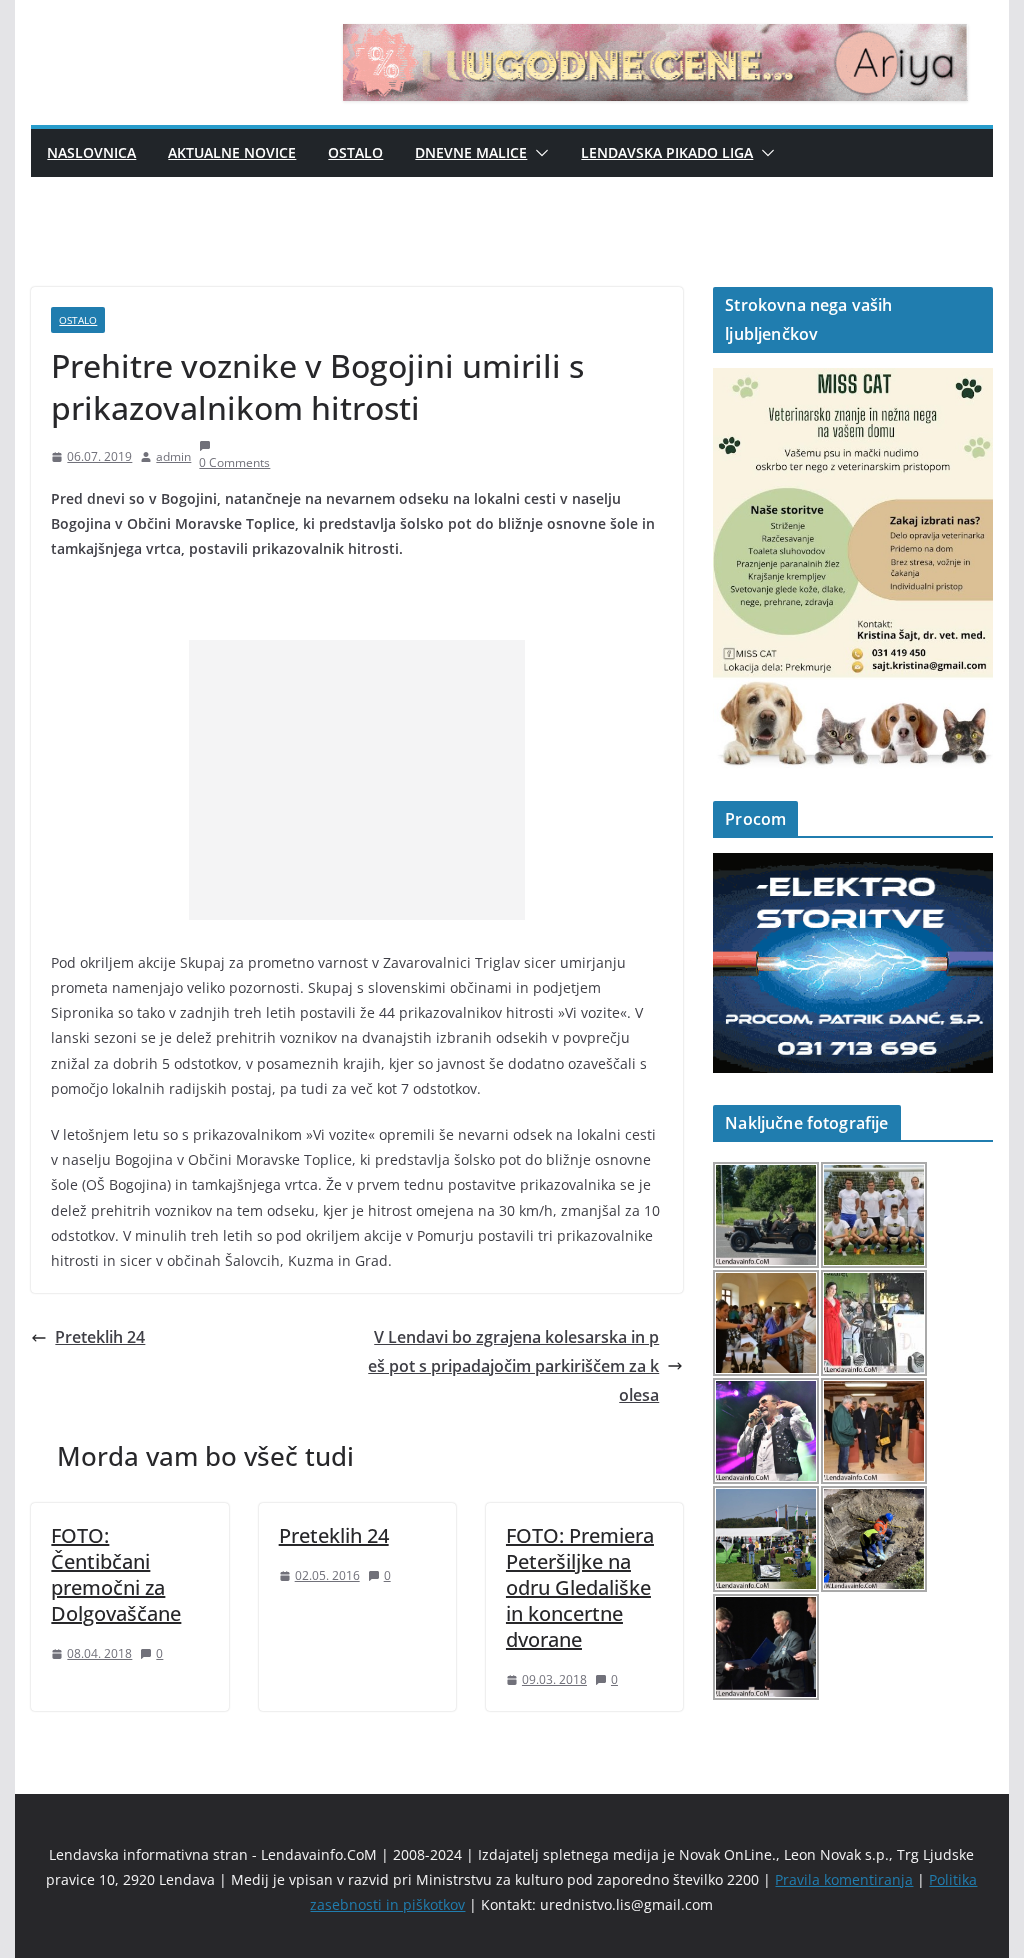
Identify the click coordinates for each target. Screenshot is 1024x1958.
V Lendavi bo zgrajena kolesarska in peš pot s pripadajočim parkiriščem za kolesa (513, 1366)
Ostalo (355, 152)
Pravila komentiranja (844, 1879)
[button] (538, 153)
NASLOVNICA (91, 152)
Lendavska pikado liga (667, 152)
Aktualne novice (232, 152)
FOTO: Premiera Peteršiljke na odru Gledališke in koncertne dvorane (580, 1587)
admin (173, 456)
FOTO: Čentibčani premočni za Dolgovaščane (116, 1574)
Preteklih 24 (100, 1337)
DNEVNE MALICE (471, 152)
